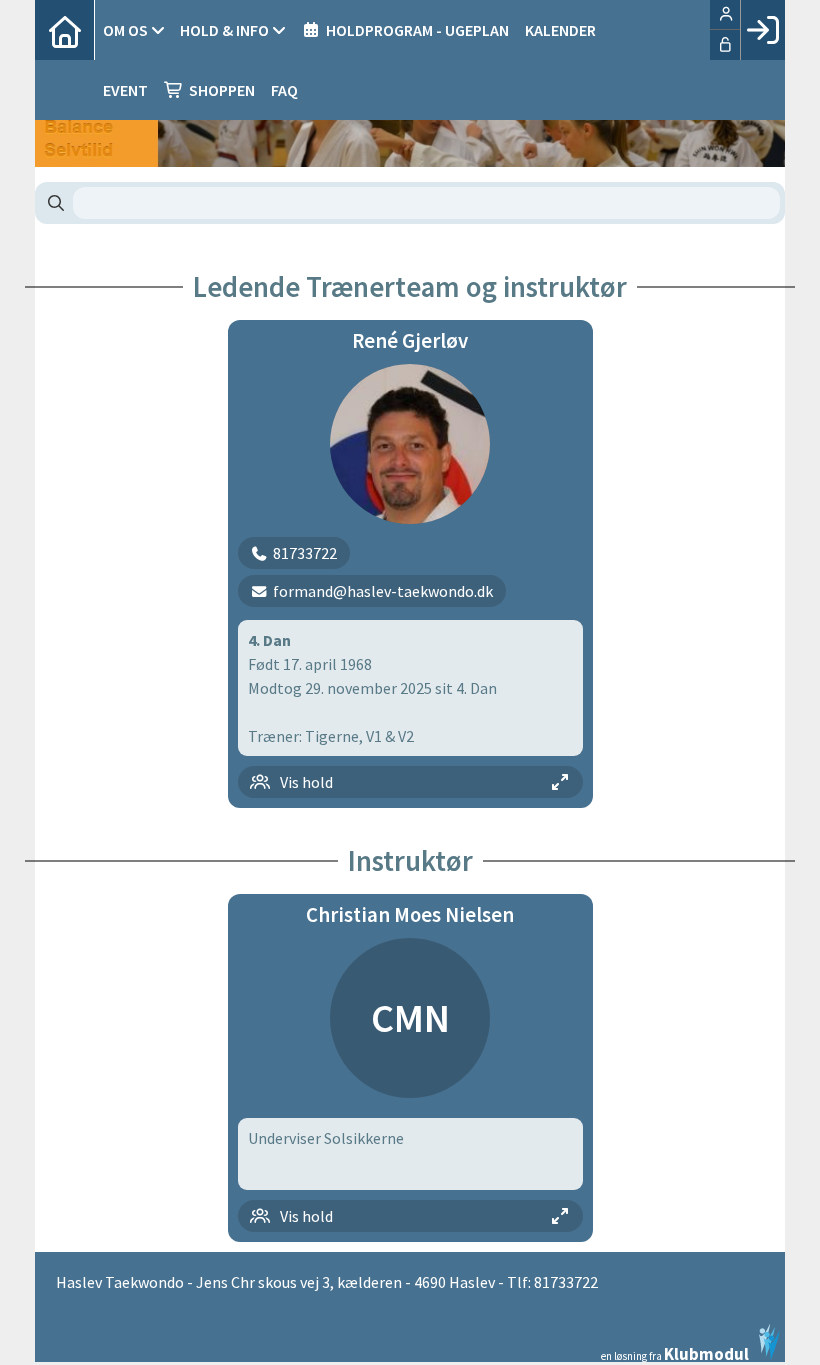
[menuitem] (65, 30)
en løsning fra (675, 1352)
